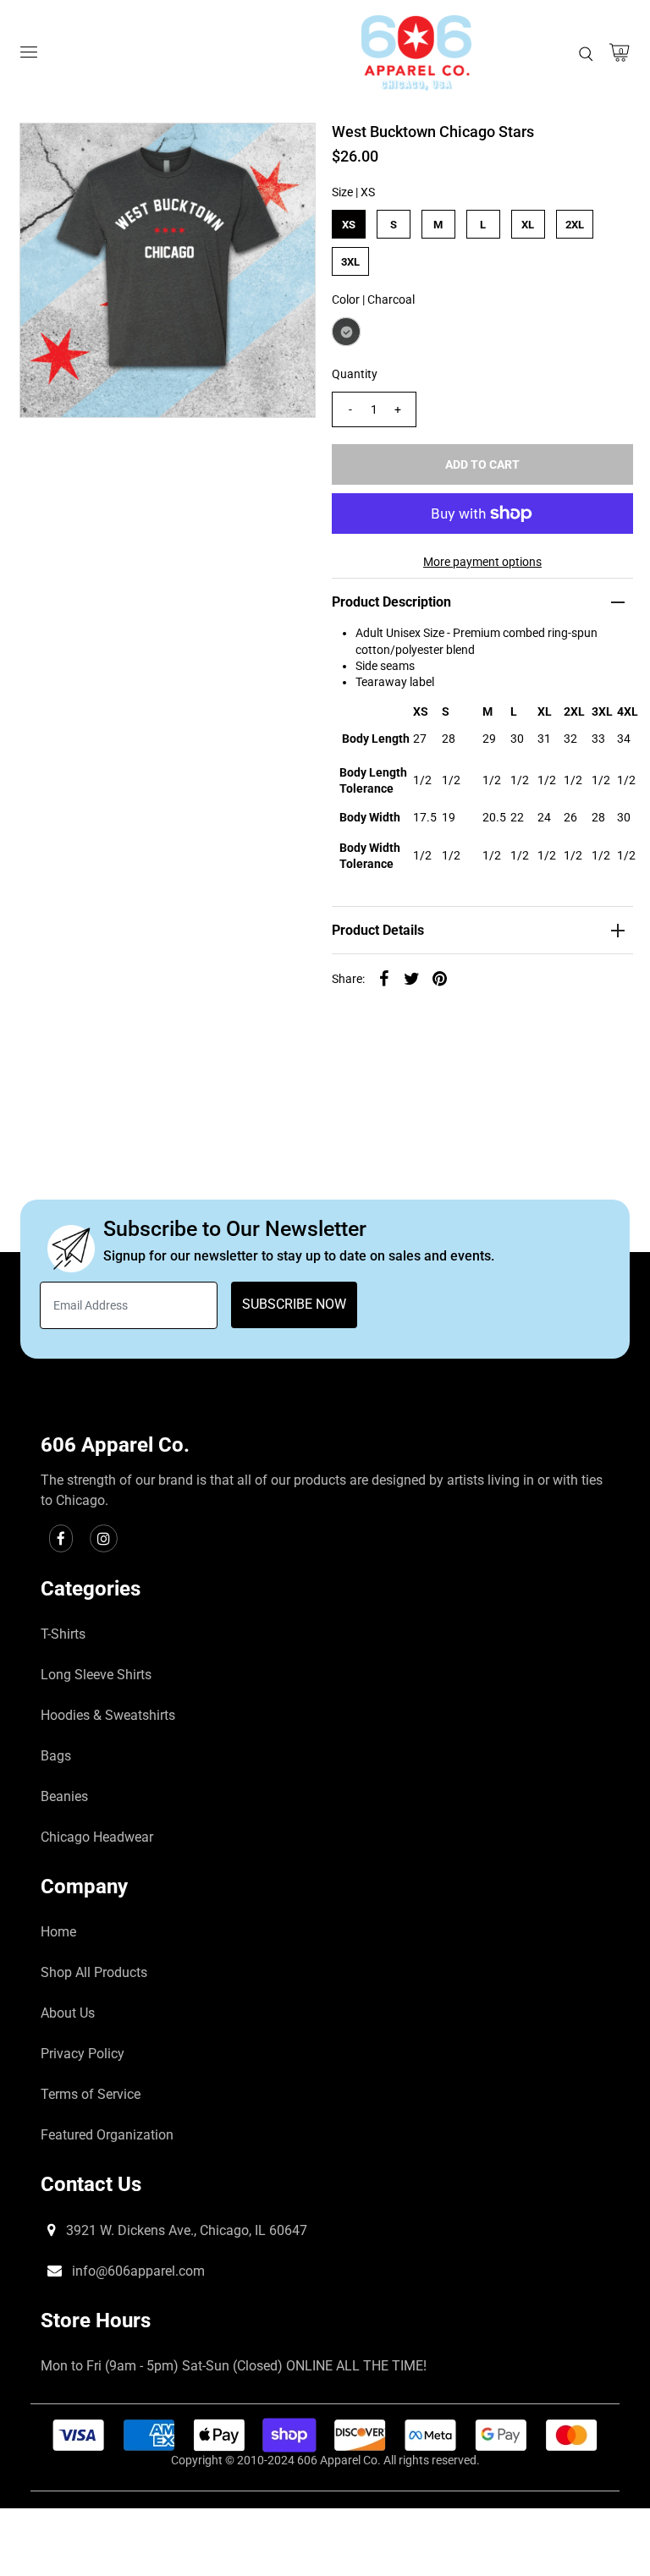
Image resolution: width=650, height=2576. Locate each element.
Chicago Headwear (97, 1837)
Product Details (378, 930)
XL (528, 225)
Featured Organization (107, 2135)
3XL (350, 262)
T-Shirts (63, 1634)
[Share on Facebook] (384, 977)
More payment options (482, 562)
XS (349, 225)
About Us (68, 2013)
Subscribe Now (294, 1304)
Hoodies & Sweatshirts (108, 1715)
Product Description (391, 602)
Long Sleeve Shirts (96, 1675)
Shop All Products (94, 1972)
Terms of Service (91, 2094)
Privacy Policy (83, 2054)
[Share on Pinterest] (440, 977)
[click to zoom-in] (289, 150)
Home (58, 1932)
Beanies (64, 1796)
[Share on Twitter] (412, 977)
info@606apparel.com (137, 2271)
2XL (575, 225)
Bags (56, 1756)
